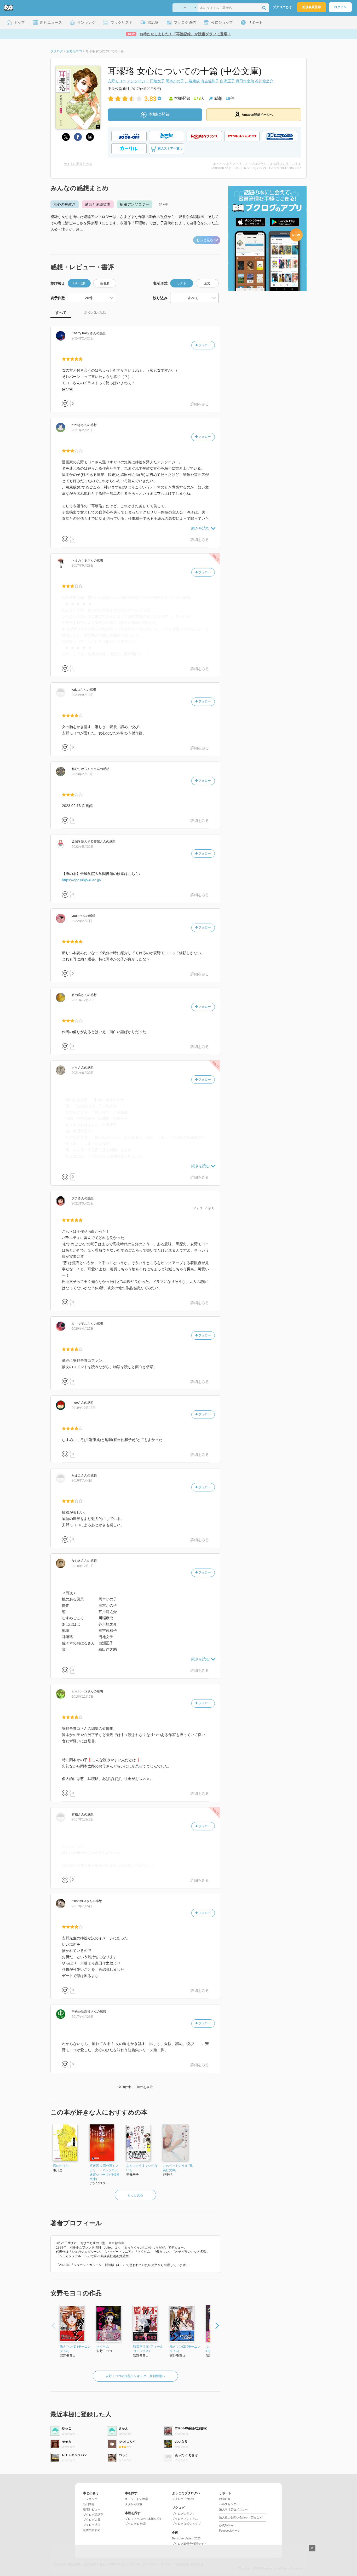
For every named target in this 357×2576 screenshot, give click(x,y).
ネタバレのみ (95, 313)
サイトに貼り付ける (78, 164)
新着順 (105, 283)
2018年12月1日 (83, 1566)
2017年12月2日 (83, 1819)
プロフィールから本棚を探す (144, 2519)
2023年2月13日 (83, 774)
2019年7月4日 (82, 1480)
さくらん (103, 2347)
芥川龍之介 (264, 81)
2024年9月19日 (83, 695)
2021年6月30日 (83, 1073)
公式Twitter (226, 2525)
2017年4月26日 (83, 2017)
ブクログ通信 (92, 2525)
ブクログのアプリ (183, 2514)
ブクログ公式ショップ (186, 2524)
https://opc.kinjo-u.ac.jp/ (82, 880)
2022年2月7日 (82, 921)
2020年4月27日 (83, 1329)
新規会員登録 (312, 7)
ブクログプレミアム (185, 2519)
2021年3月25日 (83, 1203)
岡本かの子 (175, 81)
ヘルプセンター (229, 2504)
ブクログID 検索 (135, 2524)
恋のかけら (61, 2166)
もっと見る (205, 240)
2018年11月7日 (83, 1697)
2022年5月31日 (83, 847)
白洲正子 (227, 81)
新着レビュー (92, 2509)
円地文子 (157, 81)
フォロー (204, 345)
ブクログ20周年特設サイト (189, 2544)
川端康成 (192, 81)
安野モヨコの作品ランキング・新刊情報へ (135, 2376)
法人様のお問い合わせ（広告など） (242, 2517)
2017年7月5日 (82, 1906)
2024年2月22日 (83, 338)
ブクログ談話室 (93, 2515)
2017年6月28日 (83, 566)
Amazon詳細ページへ (257, 115)
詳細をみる (200, 404)
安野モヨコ (117, 81)
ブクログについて (183, 2499)
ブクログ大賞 (92, 2520)
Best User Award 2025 (186, 2538)
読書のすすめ (92, 2530)
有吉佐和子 (210, 81)
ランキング (90, 2499)
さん (84, 333)
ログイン (340, 7)
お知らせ (225, 2499)
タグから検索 (134, 2504)
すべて (61, 313)
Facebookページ (230, 2531)
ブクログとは (282, 7)
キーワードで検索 (136, 2499)
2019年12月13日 (84, 1408)
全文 (207, 283)
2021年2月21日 (83, 430)
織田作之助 (245, 81)
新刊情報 (89, 2504)
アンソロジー (138, 81)
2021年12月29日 (84, 1000)
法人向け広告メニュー (233, 2509)
